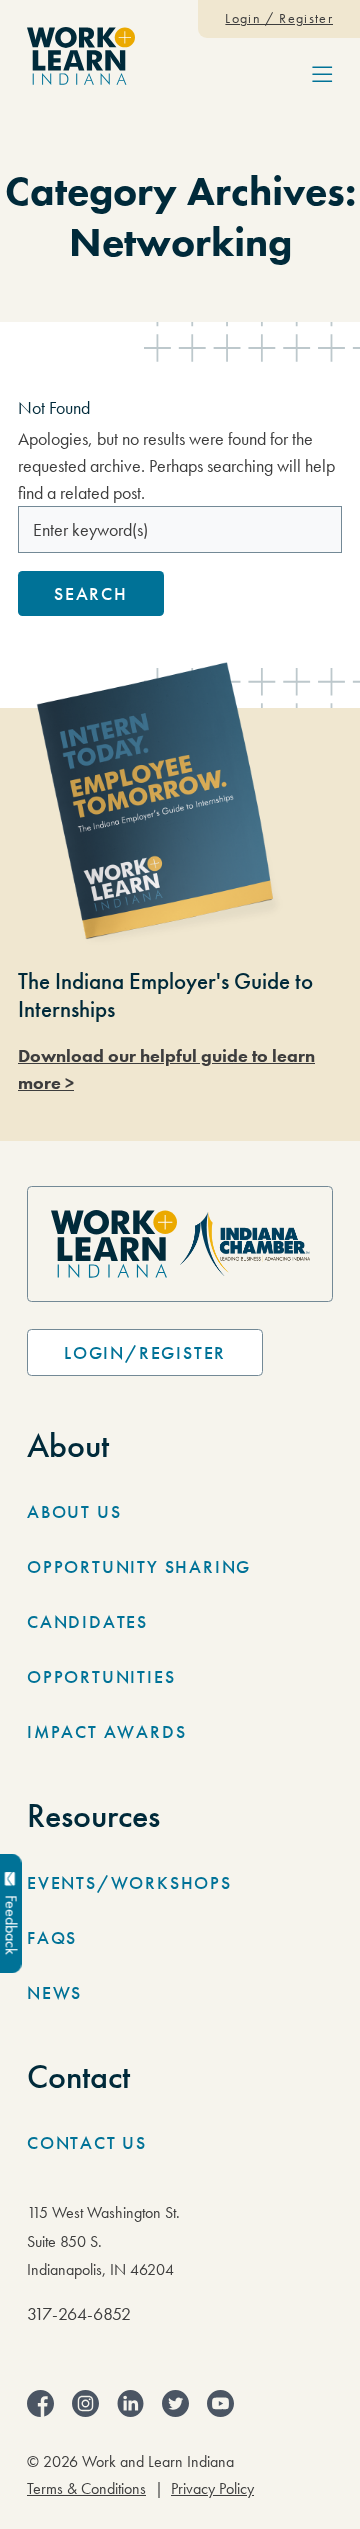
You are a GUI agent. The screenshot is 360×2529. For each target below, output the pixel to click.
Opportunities (101, 1676)
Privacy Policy (212, 2489)
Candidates (87, 1621)
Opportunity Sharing (139, 1566)
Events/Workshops (129, 1882)
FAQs (52, 1937)
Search (91, 593)
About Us (74, 1511)
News (54, 1992)
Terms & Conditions (86, 2489)
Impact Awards (106, 1731)
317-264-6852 (79, 2313)
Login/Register (145, 1352)
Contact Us (87, 2142)
